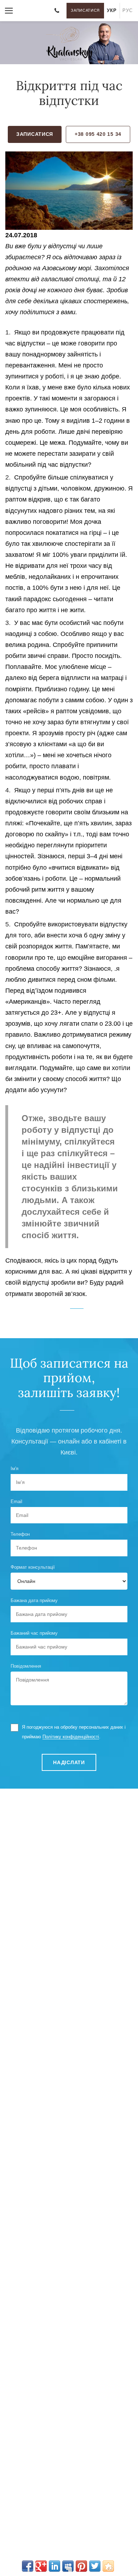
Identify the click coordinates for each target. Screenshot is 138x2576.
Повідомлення (26, 1666)
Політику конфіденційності (71, 1737)
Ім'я (15, 1469)
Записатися (85, 10)
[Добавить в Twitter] (95, 2566)
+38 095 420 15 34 (98, 134)
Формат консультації (33, 1567)
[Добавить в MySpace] (68, 2566)
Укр (112, 10)
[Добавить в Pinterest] (81, 2566)
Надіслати (69, 1762)
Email (16, 1502)
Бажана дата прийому (34, 1600)
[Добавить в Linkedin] (54, 2566)
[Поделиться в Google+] (41, 2566)
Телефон (20, 1534)
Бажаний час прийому (34, 1633)
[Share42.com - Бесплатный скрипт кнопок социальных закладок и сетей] (108, 2566)
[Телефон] (57, 11)
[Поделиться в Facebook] (28, 2566)
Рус (127, 10)
